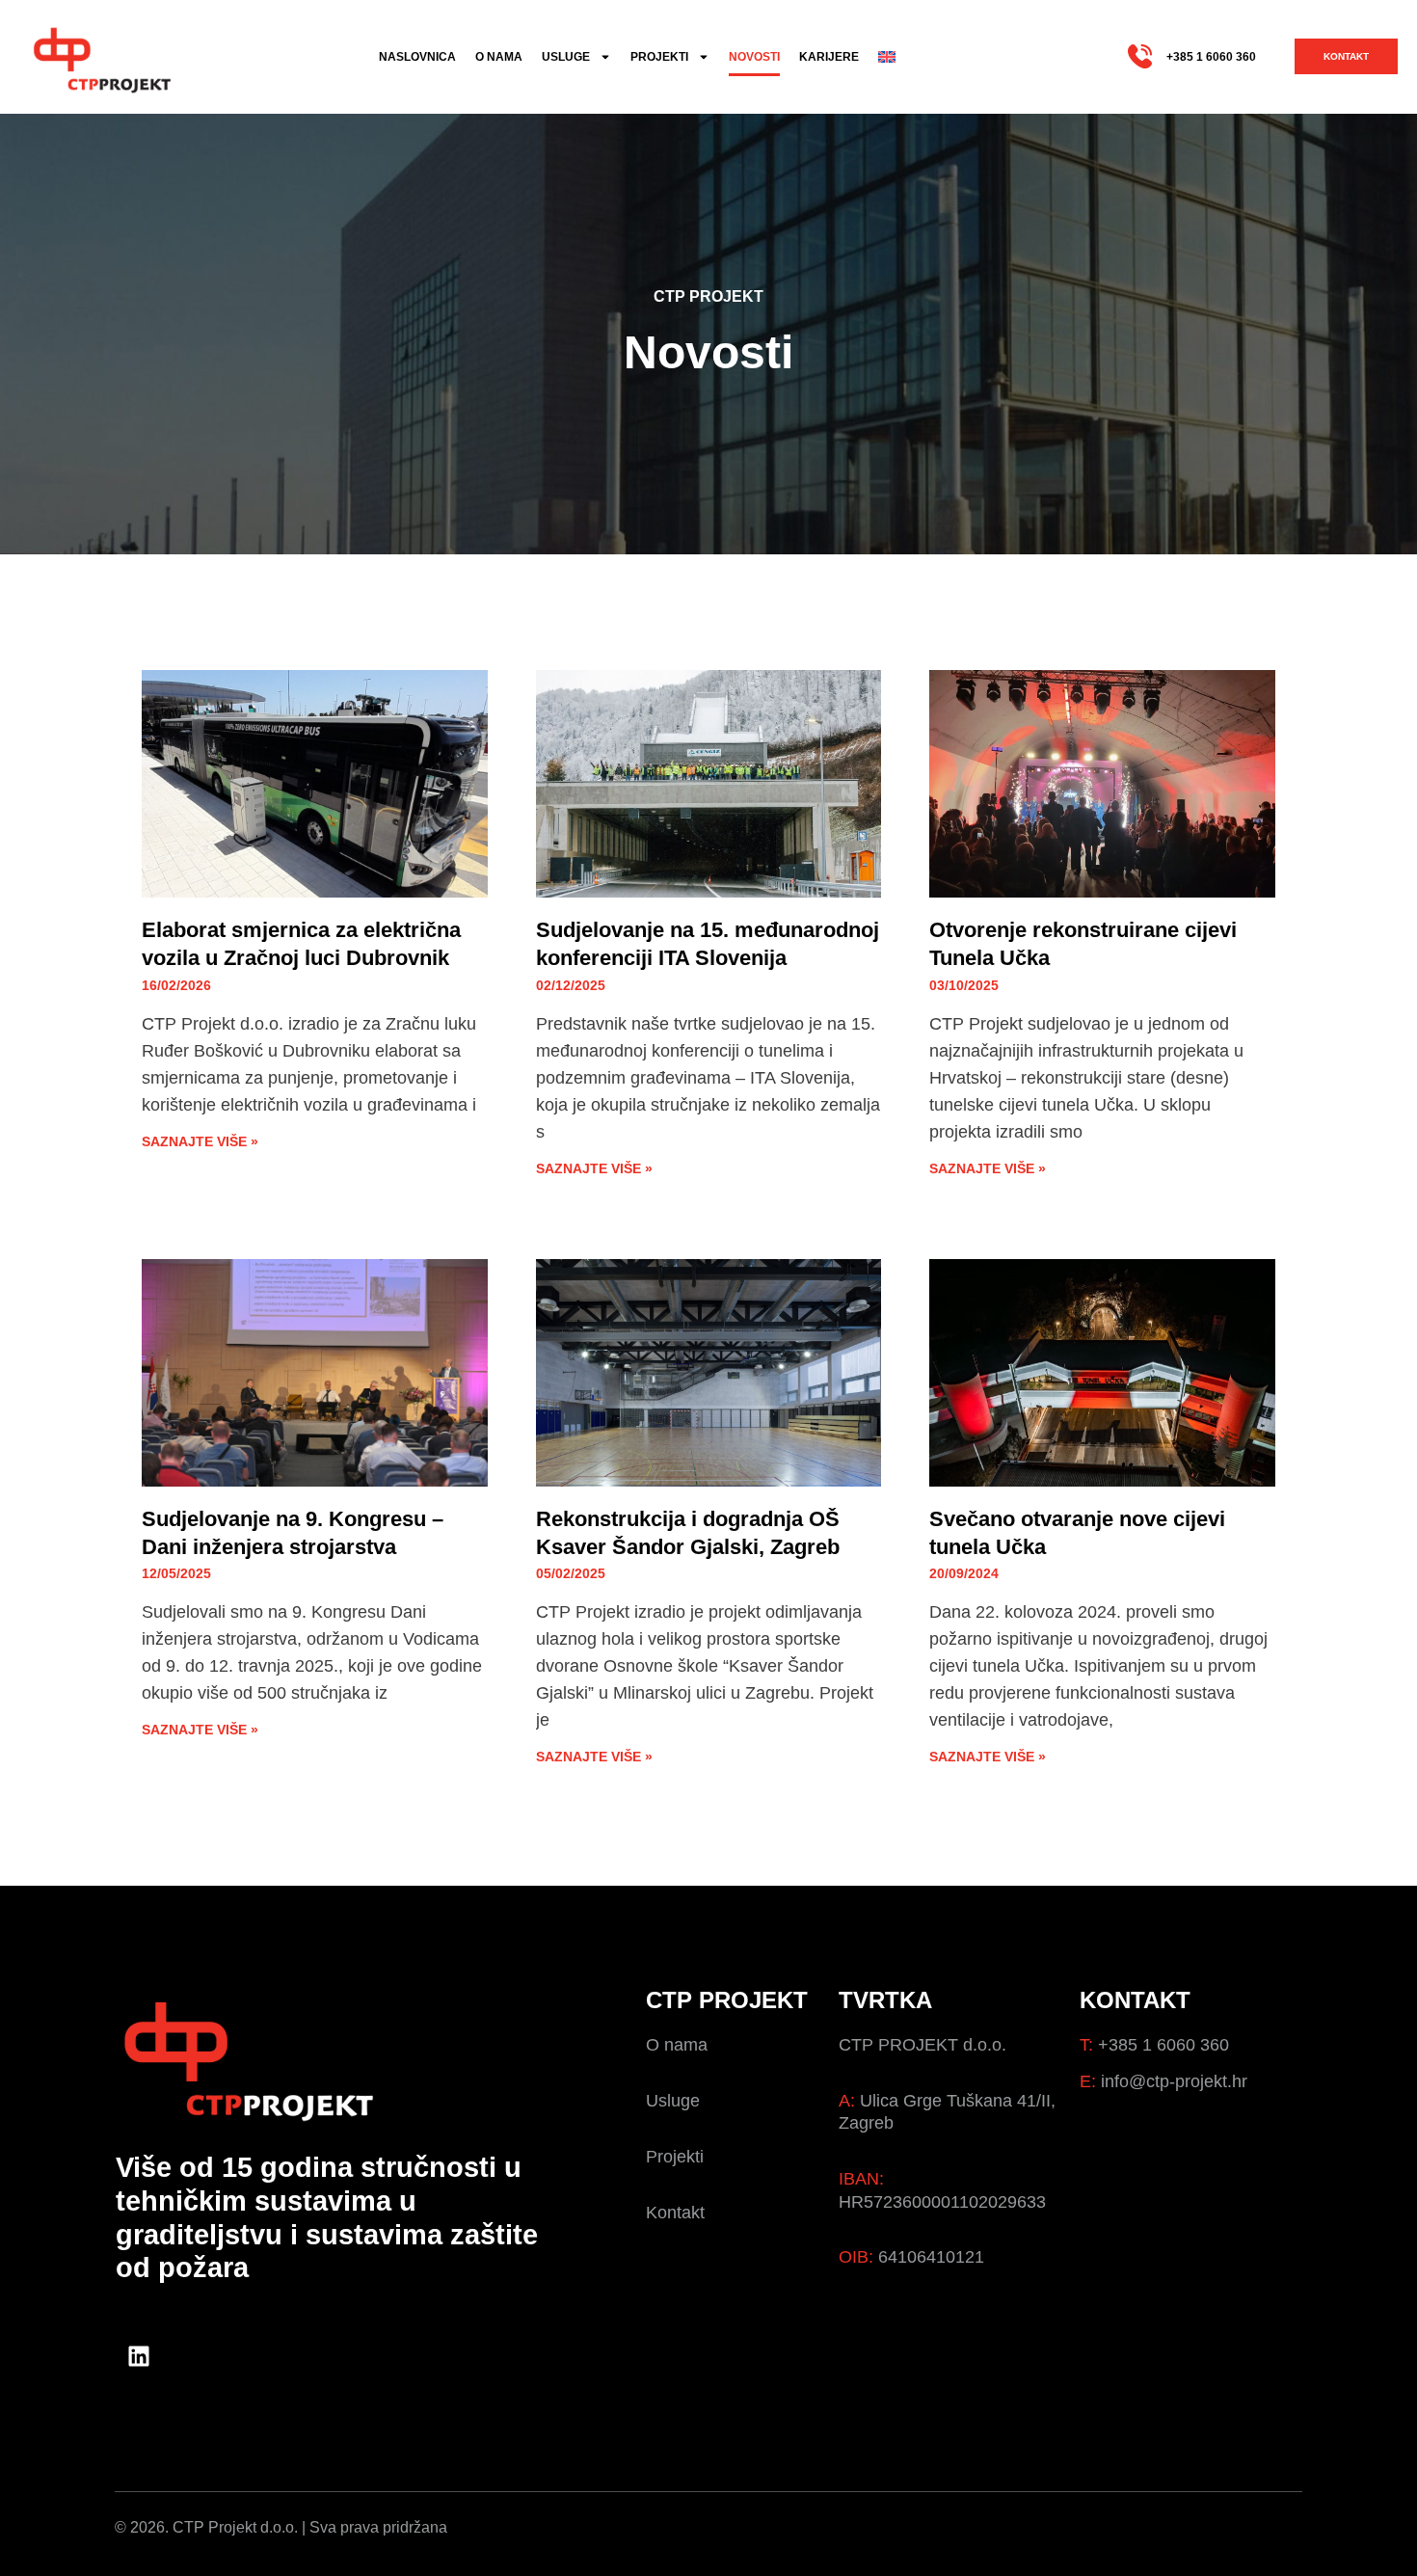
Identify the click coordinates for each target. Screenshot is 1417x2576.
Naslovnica (417, 57)
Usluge (566, 57)
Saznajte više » (200, 1141)
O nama (499, 57)
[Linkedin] (139, 2356)
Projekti (659, 57)
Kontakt (675, 2213)
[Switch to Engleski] (887, 57)
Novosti (754, 57)
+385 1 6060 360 (1211, 57)
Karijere (829, 57)
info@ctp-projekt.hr (1174, 2081)
